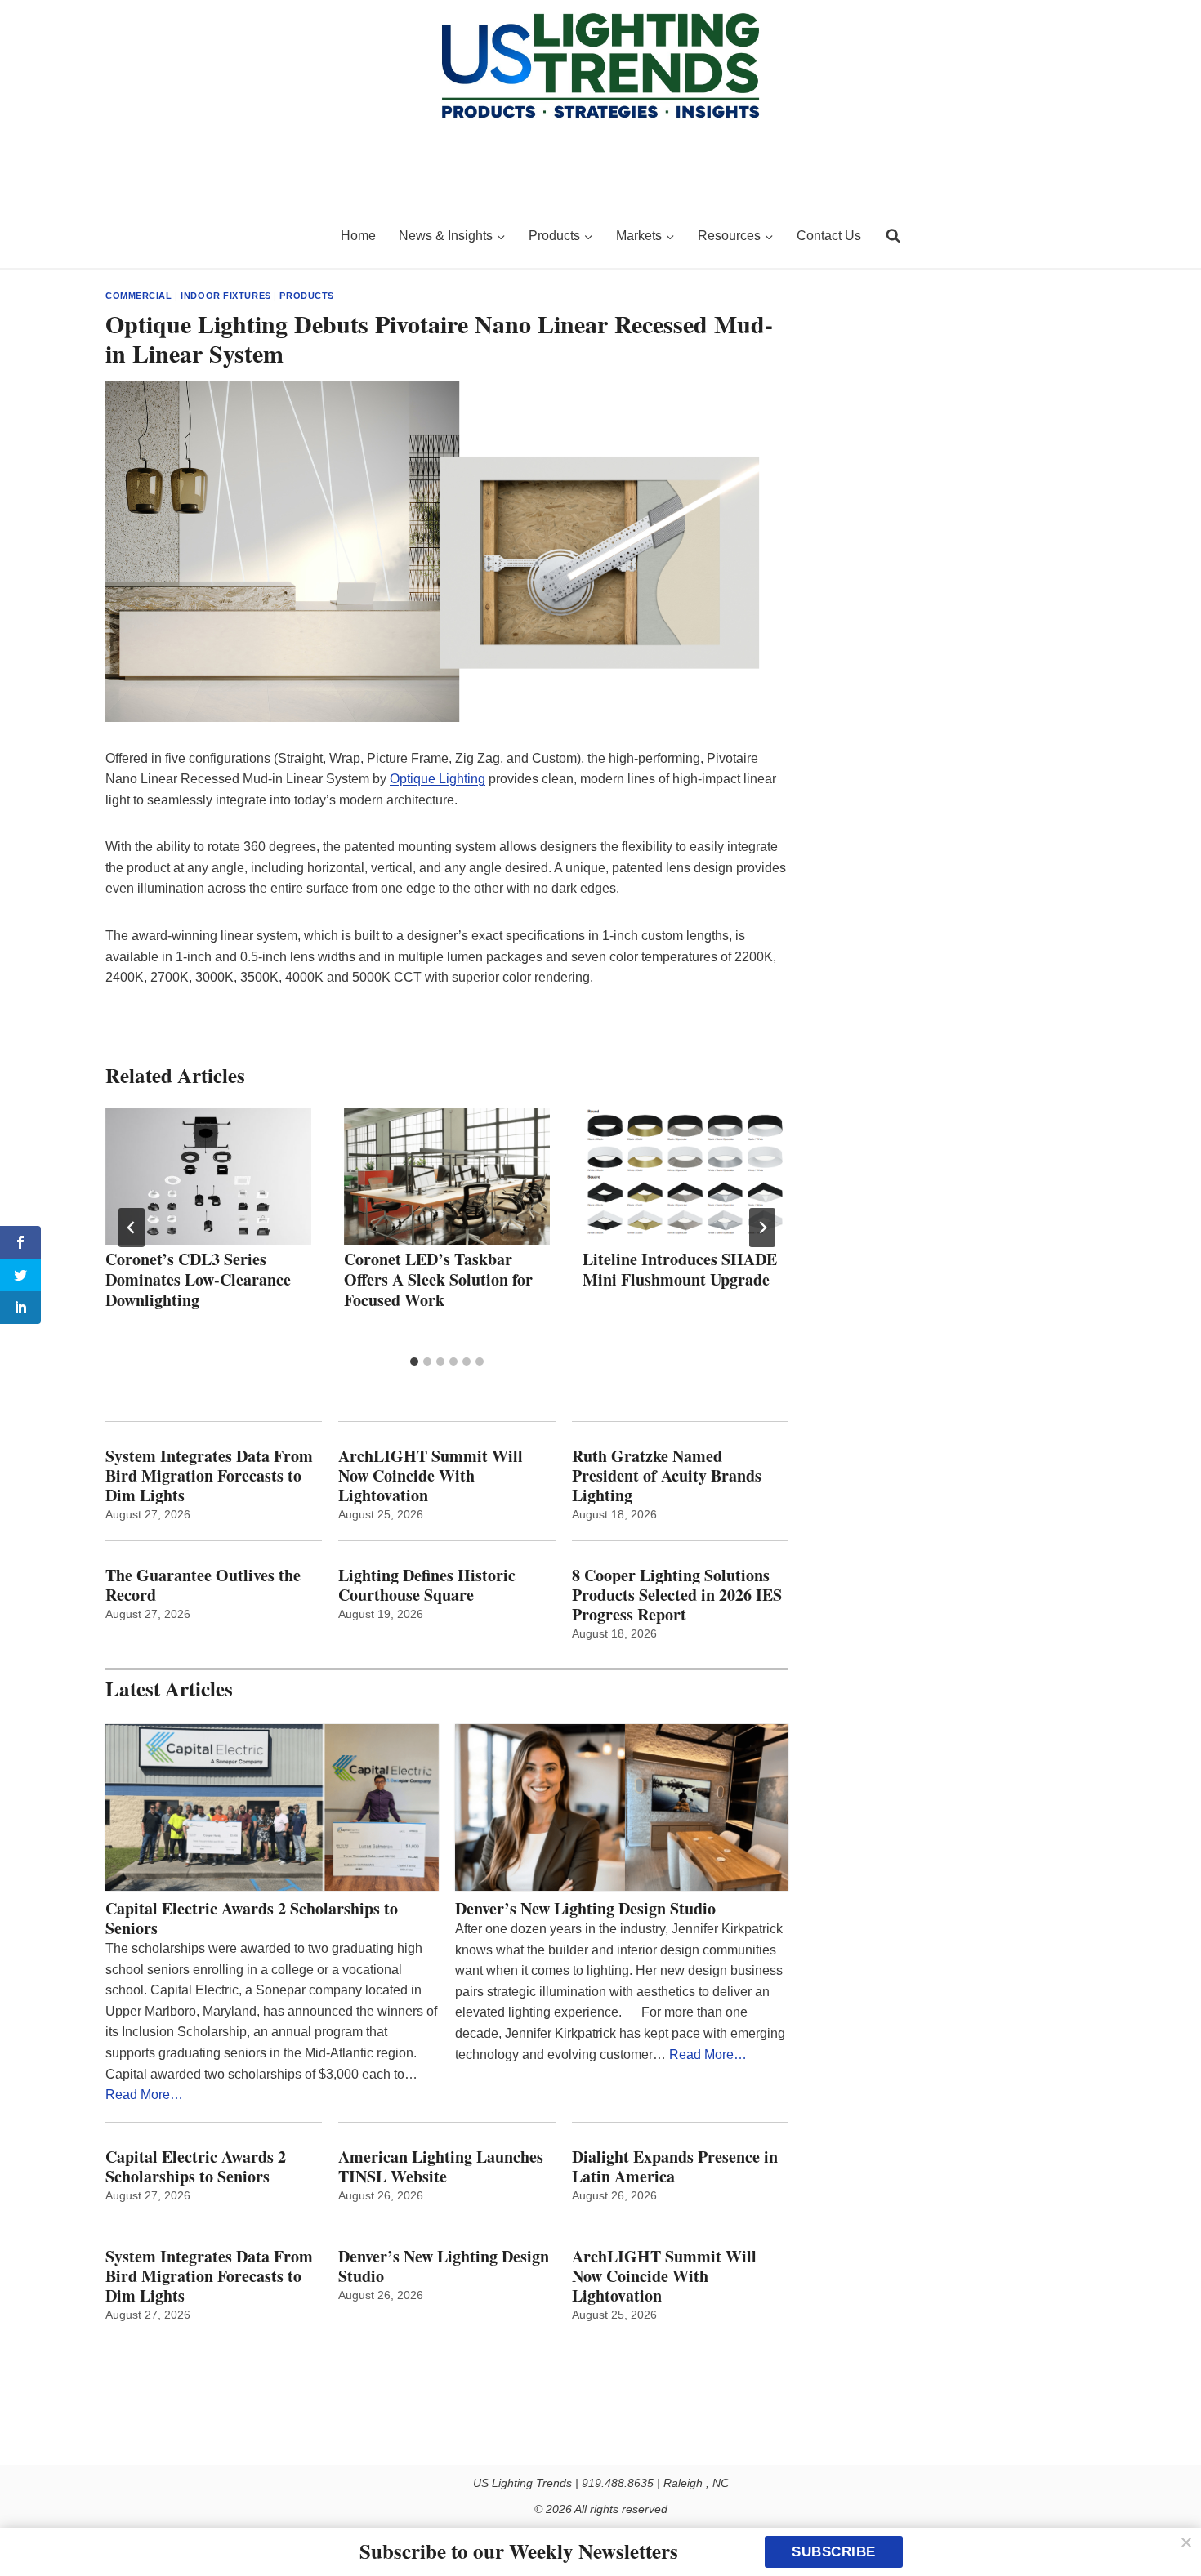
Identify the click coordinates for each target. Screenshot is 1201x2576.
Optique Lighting (438, 779)
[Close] (1186, 2543)
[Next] (762, 1228)
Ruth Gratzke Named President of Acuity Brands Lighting (667, 1476)
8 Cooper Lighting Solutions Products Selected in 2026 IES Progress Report (677, 1595)
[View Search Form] (893, 236)
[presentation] (208, 1176)
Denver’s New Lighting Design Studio (585, 1909)
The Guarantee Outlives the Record (203, 1585)
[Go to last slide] (132, 1228)
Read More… (144, 2095)
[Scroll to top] (1170, 2529)
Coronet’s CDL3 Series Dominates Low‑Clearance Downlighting (198, 1279)
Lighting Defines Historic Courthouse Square (427, 1585)
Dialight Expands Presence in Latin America (675, 2167)
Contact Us (829, 236)
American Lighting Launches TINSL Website (441, 2167)
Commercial (139, 296)
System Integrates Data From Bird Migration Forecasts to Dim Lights (209, 1476)
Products (306, 296)
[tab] (414, 1362)
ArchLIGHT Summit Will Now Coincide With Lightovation (431, 1476)
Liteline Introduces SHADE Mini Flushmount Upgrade (680, 1269)
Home (358, 236)
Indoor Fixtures (225, 296)
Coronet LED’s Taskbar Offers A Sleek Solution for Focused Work (438, 1279)
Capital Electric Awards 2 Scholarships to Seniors (252, 1919)
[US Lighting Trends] (213, 236)
